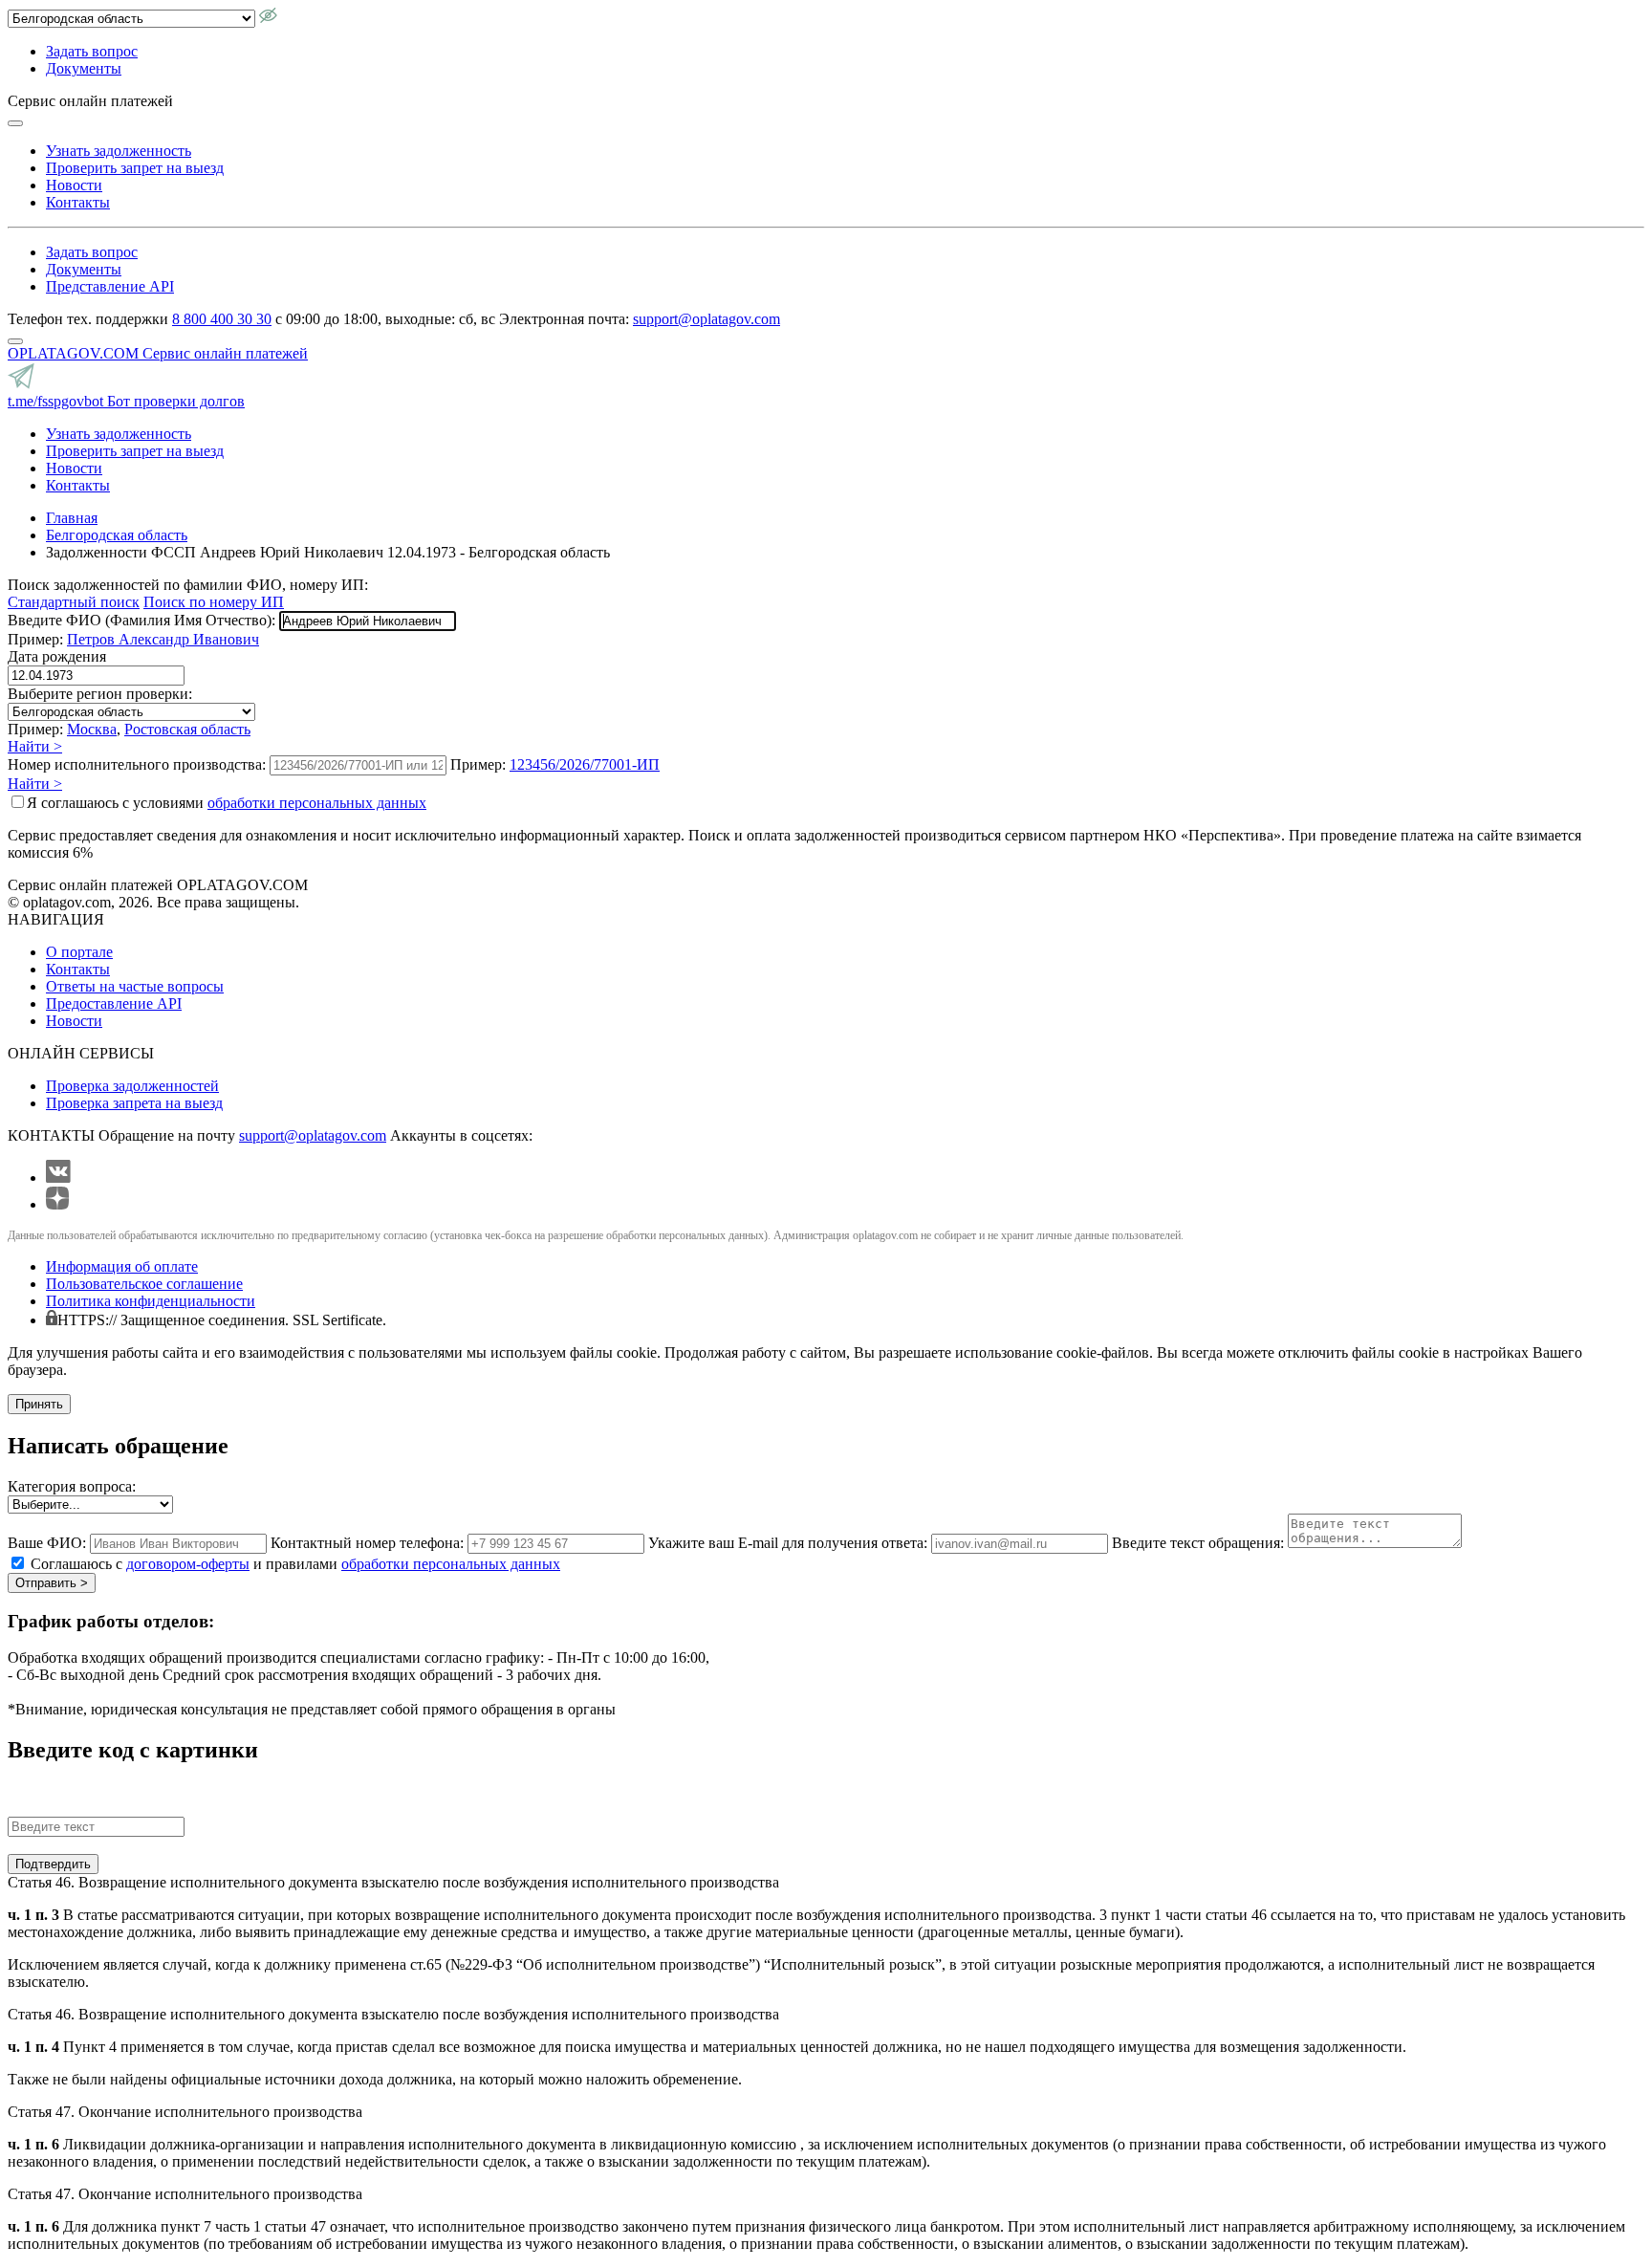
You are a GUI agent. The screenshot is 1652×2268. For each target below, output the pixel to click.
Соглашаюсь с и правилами (295, 1564)
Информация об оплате (122, 1266)
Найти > (35, 746)
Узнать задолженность (119, 151)
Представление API (110, 286)
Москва (92, 729)
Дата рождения (57, 656)
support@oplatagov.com (706, 319)
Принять (39, 1404)
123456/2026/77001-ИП (585, 764)
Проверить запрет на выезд (135, 168)
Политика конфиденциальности (151, 1301)
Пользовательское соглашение (144, 1284)
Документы (84, 68)
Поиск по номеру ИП (214, 602)
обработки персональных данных (317, 803)
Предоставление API (114, 1003)
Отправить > (52, 1583)
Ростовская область (187, 729)
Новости (74, 185)
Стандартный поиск (74, 602)
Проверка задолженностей (132, 1086)
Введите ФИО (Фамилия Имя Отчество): (141, 620)
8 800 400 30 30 (222, 319)
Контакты (78, 202)
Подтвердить (53, 1864)
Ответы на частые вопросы (135, 986)
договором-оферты (188, 1564)
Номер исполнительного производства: (137, 764)
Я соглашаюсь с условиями (227, 803)
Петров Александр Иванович (163, 639)
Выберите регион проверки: (100, 694)
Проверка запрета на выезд (134, 1103)
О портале (79, 952)
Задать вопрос (92, 51)
